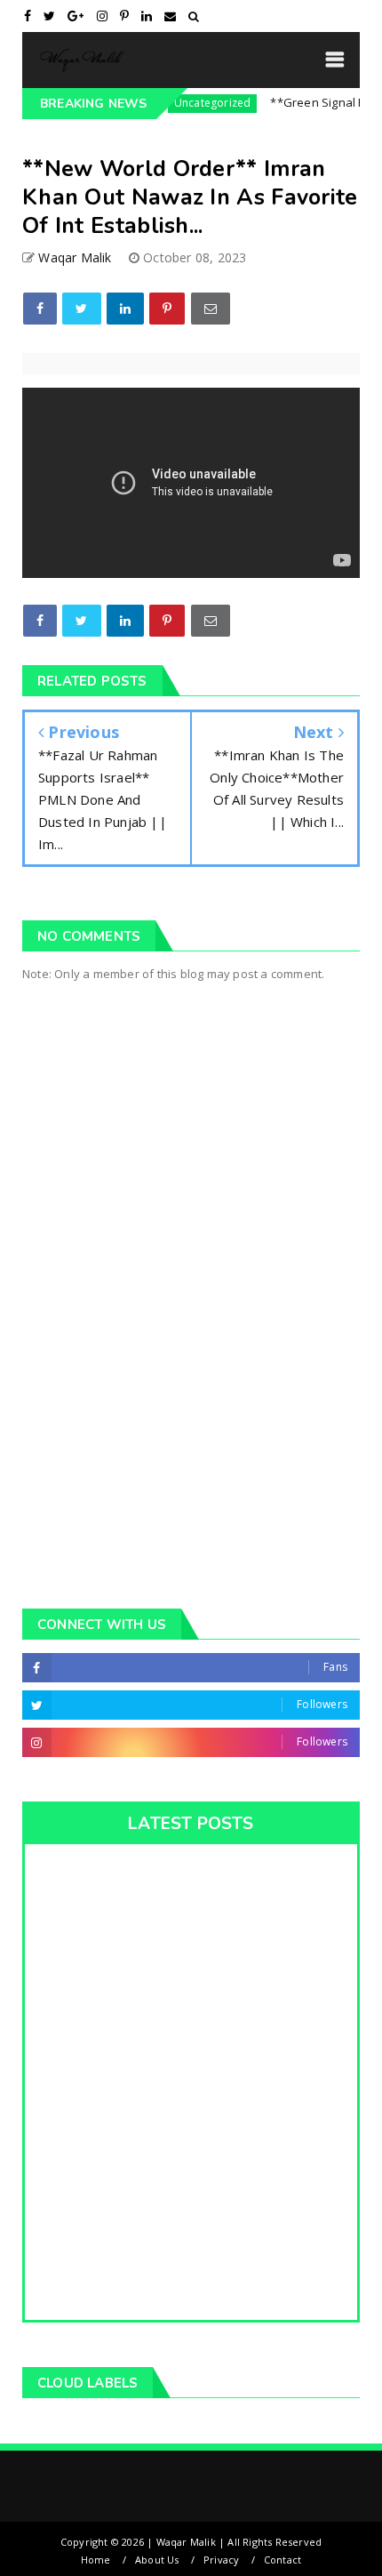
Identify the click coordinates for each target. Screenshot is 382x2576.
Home (96, 2560)
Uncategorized (193, 103)
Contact (283, 2560)
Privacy (221, 2560)
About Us (157, 2560)
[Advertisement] (191, 1371)
